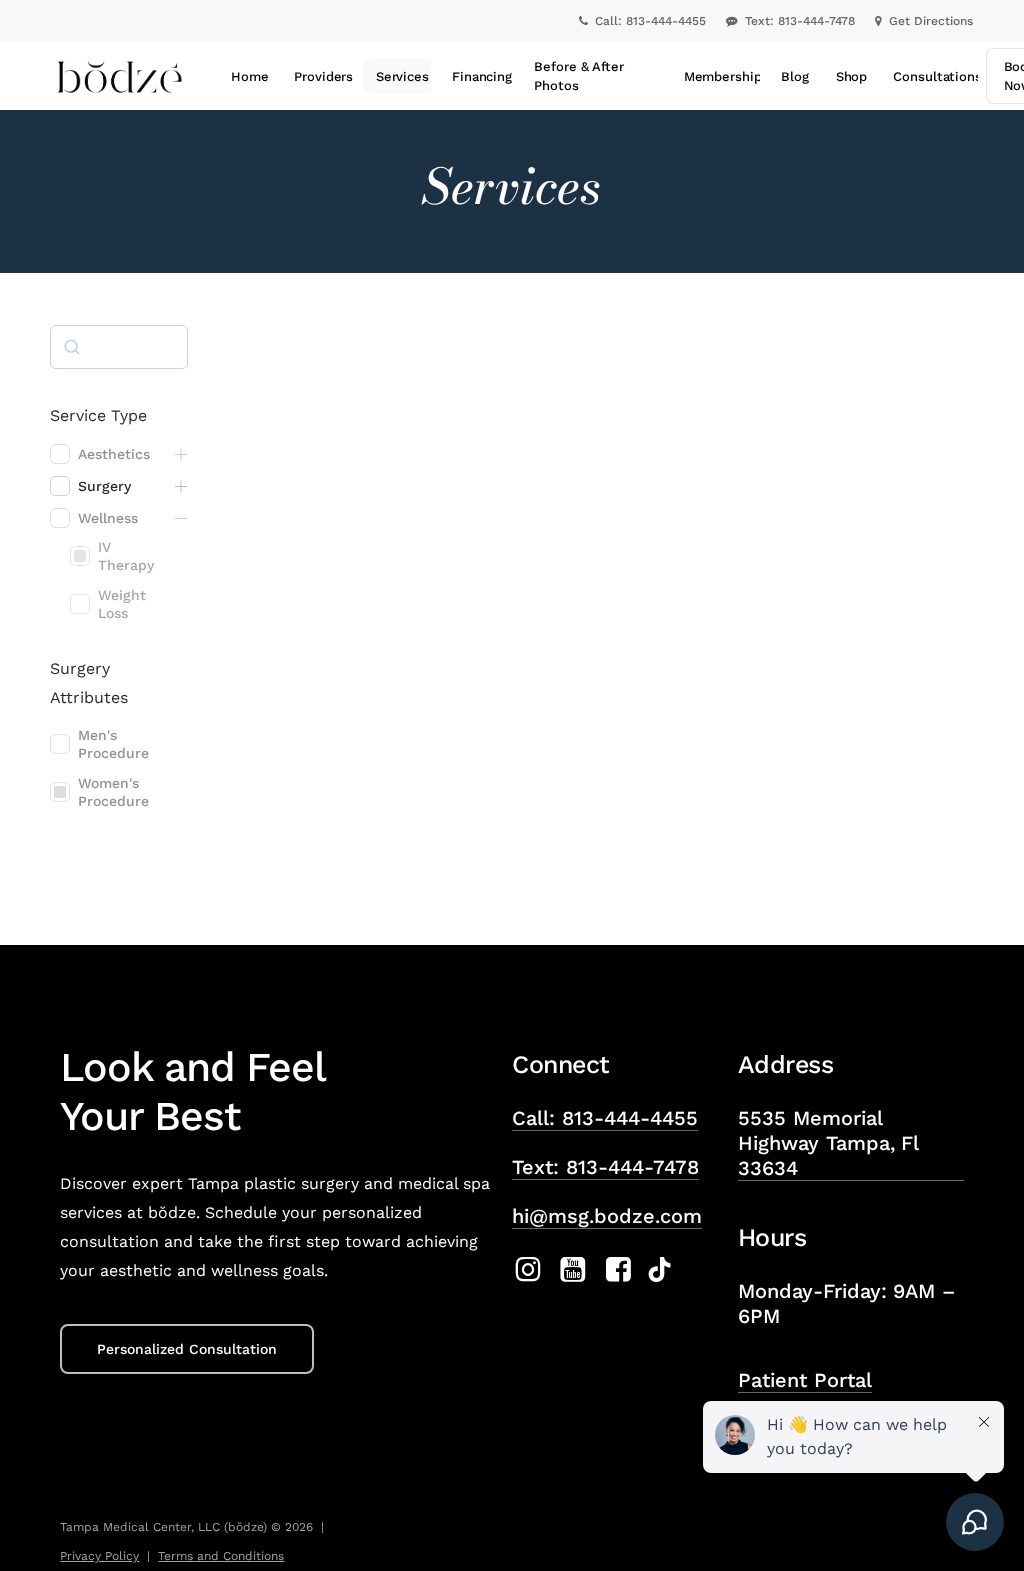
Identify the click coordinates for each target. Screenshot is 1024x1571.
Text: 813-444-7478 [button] (605, 1167)
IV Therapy (126, 556)
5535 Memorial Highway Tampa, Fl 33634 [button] (828, 1143)
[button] (187, 1349)
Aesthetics (114, 454)
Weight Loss (122, 604)
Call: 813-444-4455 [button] (605, 1118)
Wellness (108, 518)
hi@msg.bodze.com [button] (607, 1216)
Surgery (104, 486)
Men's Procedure (113, 744)
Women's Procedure (113, 792)
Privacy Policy (99, 1556)
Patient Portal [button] (805, 1380)
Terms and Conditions (221, 1556)
